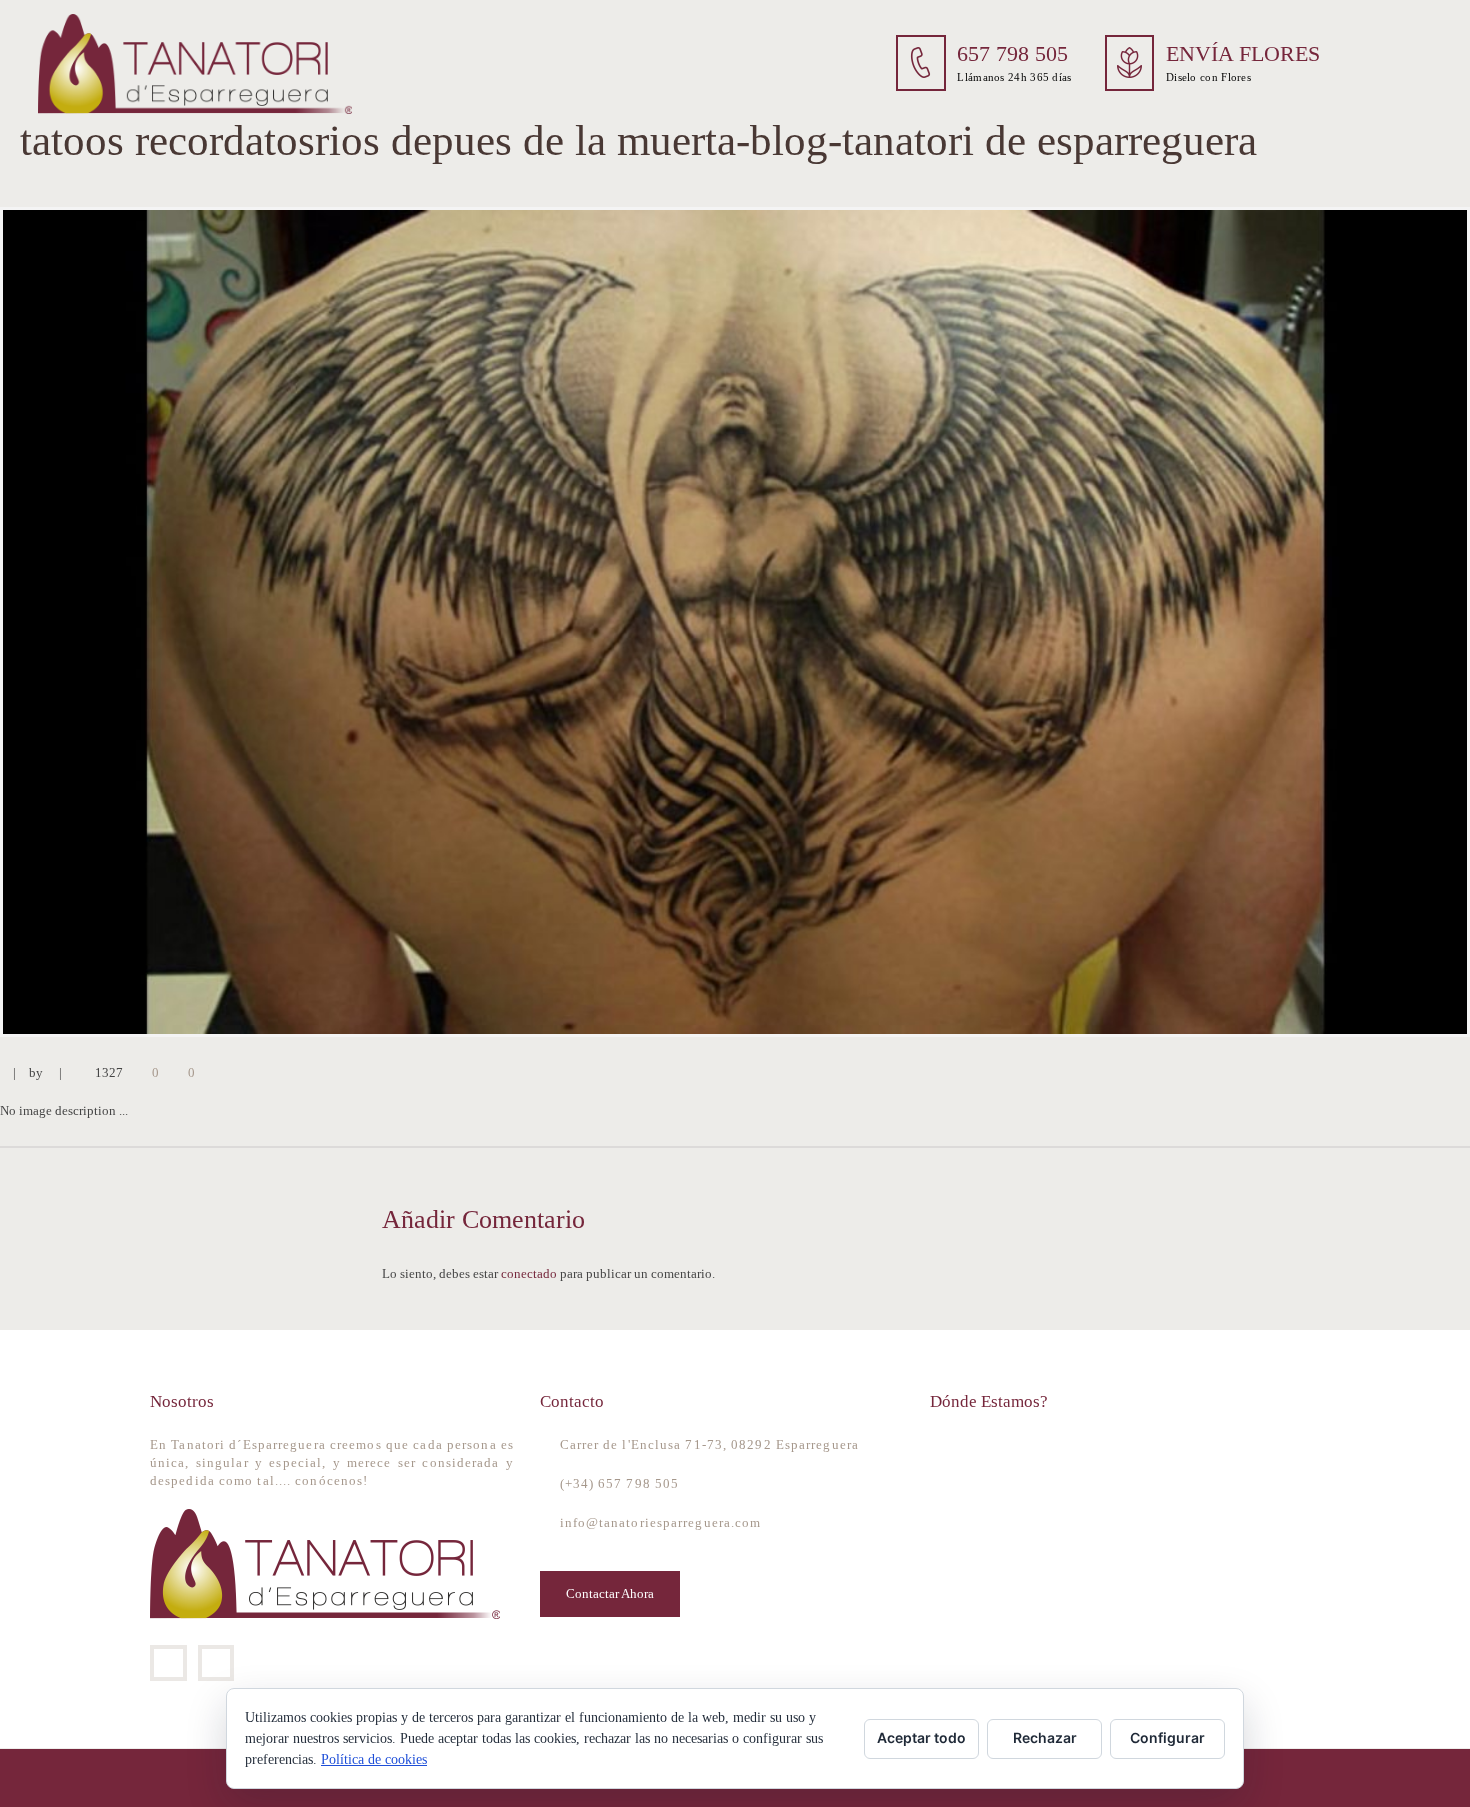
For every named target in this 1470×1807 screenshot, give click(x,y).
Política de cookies (374, 1759)
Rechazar (1045, 1737)
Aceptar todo (921, 1737)
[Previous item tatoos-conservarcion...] (367, 622)
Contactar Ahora (610, 1593)
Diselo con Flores (1208, 77)
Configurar (1167, 1737)
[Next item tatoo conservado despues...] (1102, 622)
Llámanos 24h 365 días (1014, 77)
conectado (529, 1273)
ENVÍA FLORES (1243, 54)
